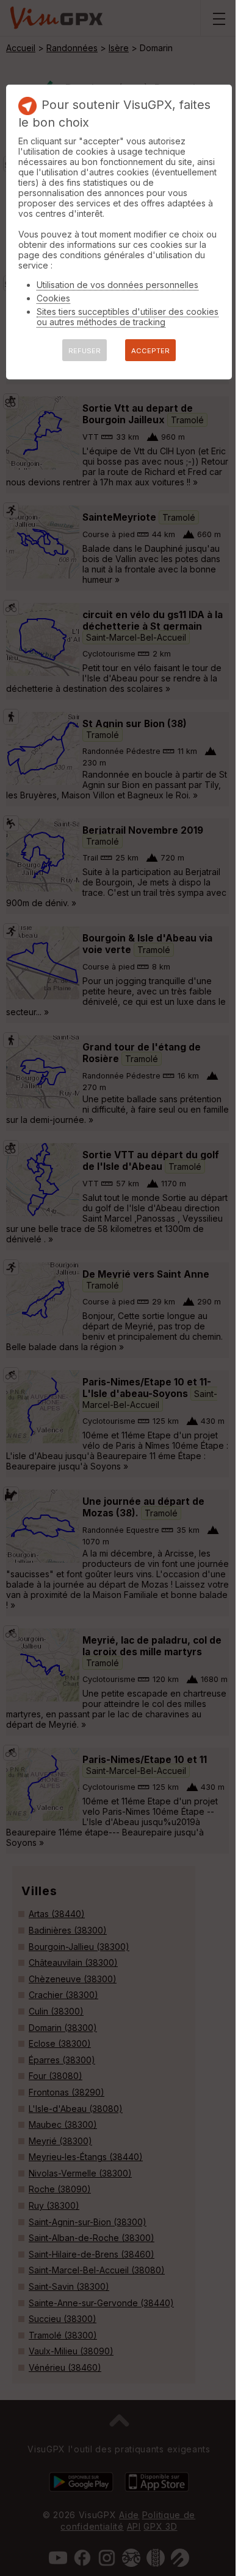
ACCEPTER (150, 351)
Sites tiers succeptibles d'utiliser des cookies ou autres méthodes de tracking (128, 317)
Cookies (53, 298)
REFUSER (85, 351)
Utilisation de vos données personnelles (117, 285)
